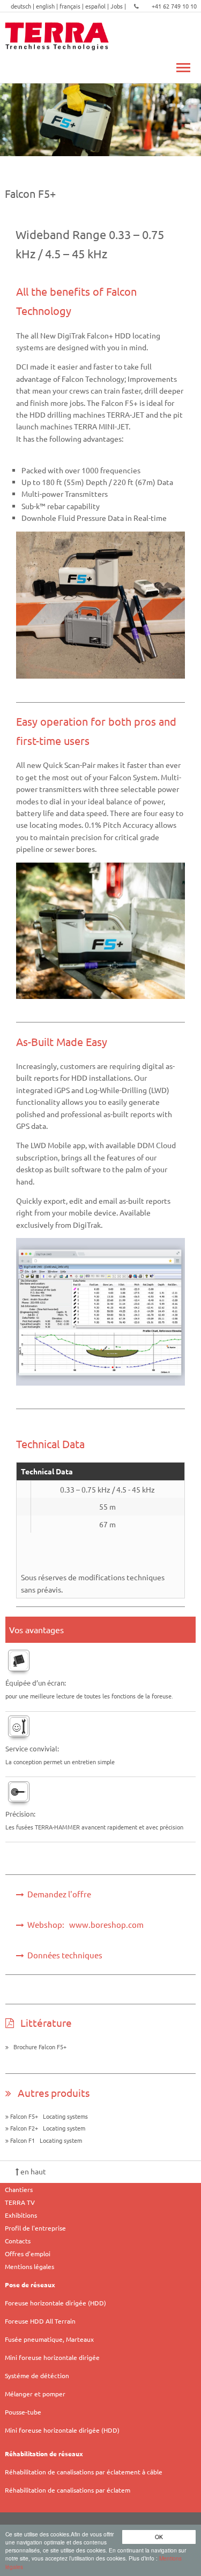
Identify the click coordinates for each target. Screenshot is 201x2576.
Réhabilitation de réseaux (44, 2454)
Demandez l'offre (58, 1894)
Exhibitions (21, 2215)
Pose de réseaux (30, 2285)
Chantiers (19, 2189)
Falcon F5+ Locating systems (48, 2116)
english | (48, 6)
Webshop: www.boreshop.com (84, 1924)
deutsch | (23, 6)
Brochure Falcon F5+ (38, 2047)
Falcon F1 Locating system (45, 2140)
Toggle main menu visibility (183, 67)
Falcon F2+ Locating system (47, 2128)
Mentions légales (29, 2266)
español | (98, 6)
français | (72, 6)
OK (159, 2537)
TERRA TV (20, 2202)
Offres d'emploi (28, 2254)
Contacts (18, 2241)
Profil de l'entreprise (35, 2228)
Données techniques (63, 1955)
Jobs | (119, 6)
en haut (32, 2171)
